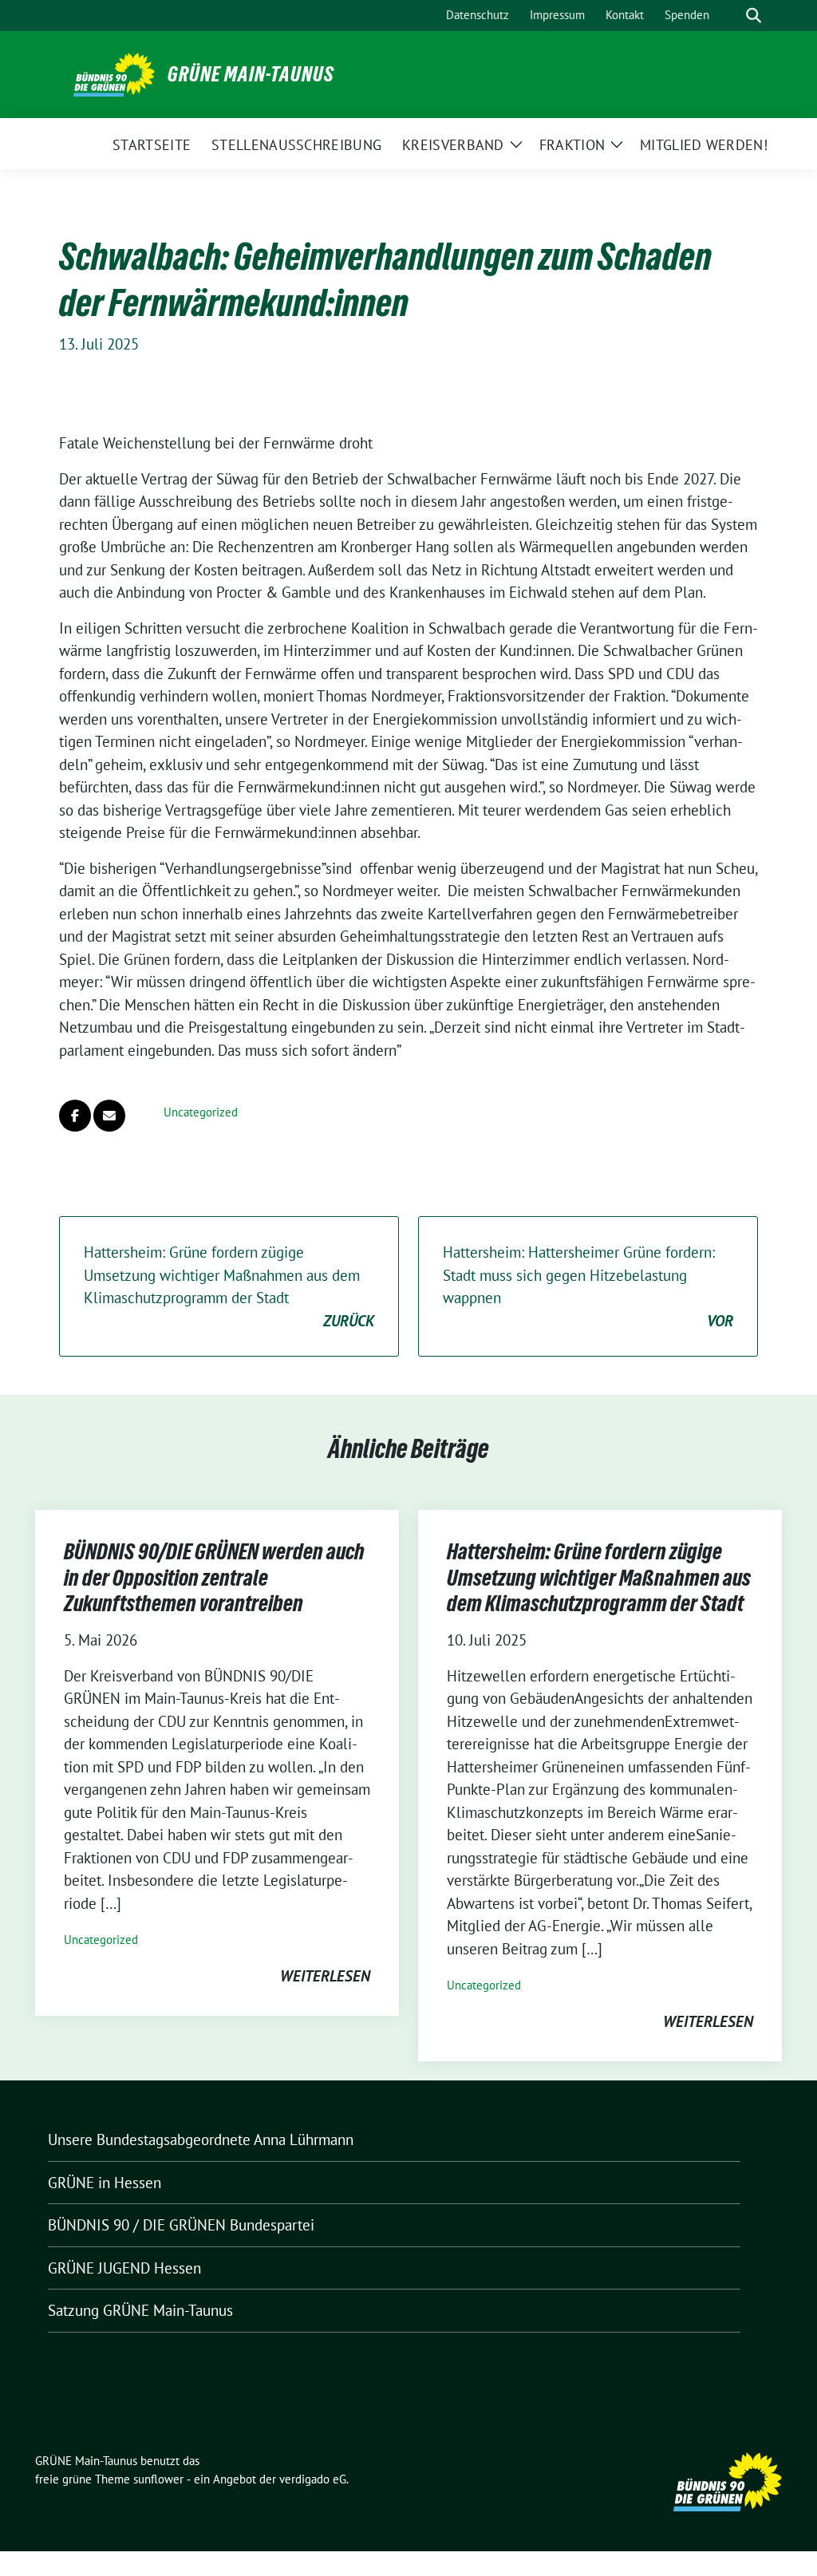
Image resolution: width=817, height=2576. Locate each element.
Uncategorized (201, 1112)
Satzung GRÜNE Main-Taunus (140, 2310)
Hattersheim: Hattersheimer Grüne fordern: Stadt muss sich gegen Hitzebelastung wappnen (588, 1286)
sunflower (158, 2479)
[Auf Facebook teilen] (75, 1116)
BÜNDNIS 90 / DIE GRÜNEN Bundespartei (181, 2225)
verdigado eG (313, 2479)
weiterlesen (325, 1976)
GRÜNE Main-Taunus (251, 74)
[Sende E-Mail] (109, 1116)
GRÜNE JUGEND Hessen (124, 2268)
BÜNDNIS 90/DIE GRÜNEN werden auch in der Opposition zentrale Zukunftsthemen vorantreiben (214, 1577)
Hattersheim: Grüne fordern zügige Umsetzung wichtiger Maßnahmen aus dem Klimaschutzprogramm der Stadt (229, 1286)
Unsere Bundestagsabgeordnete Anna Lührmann (201, 2139)
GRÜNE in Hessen (105, 2183)
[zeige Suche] (754, 16)
